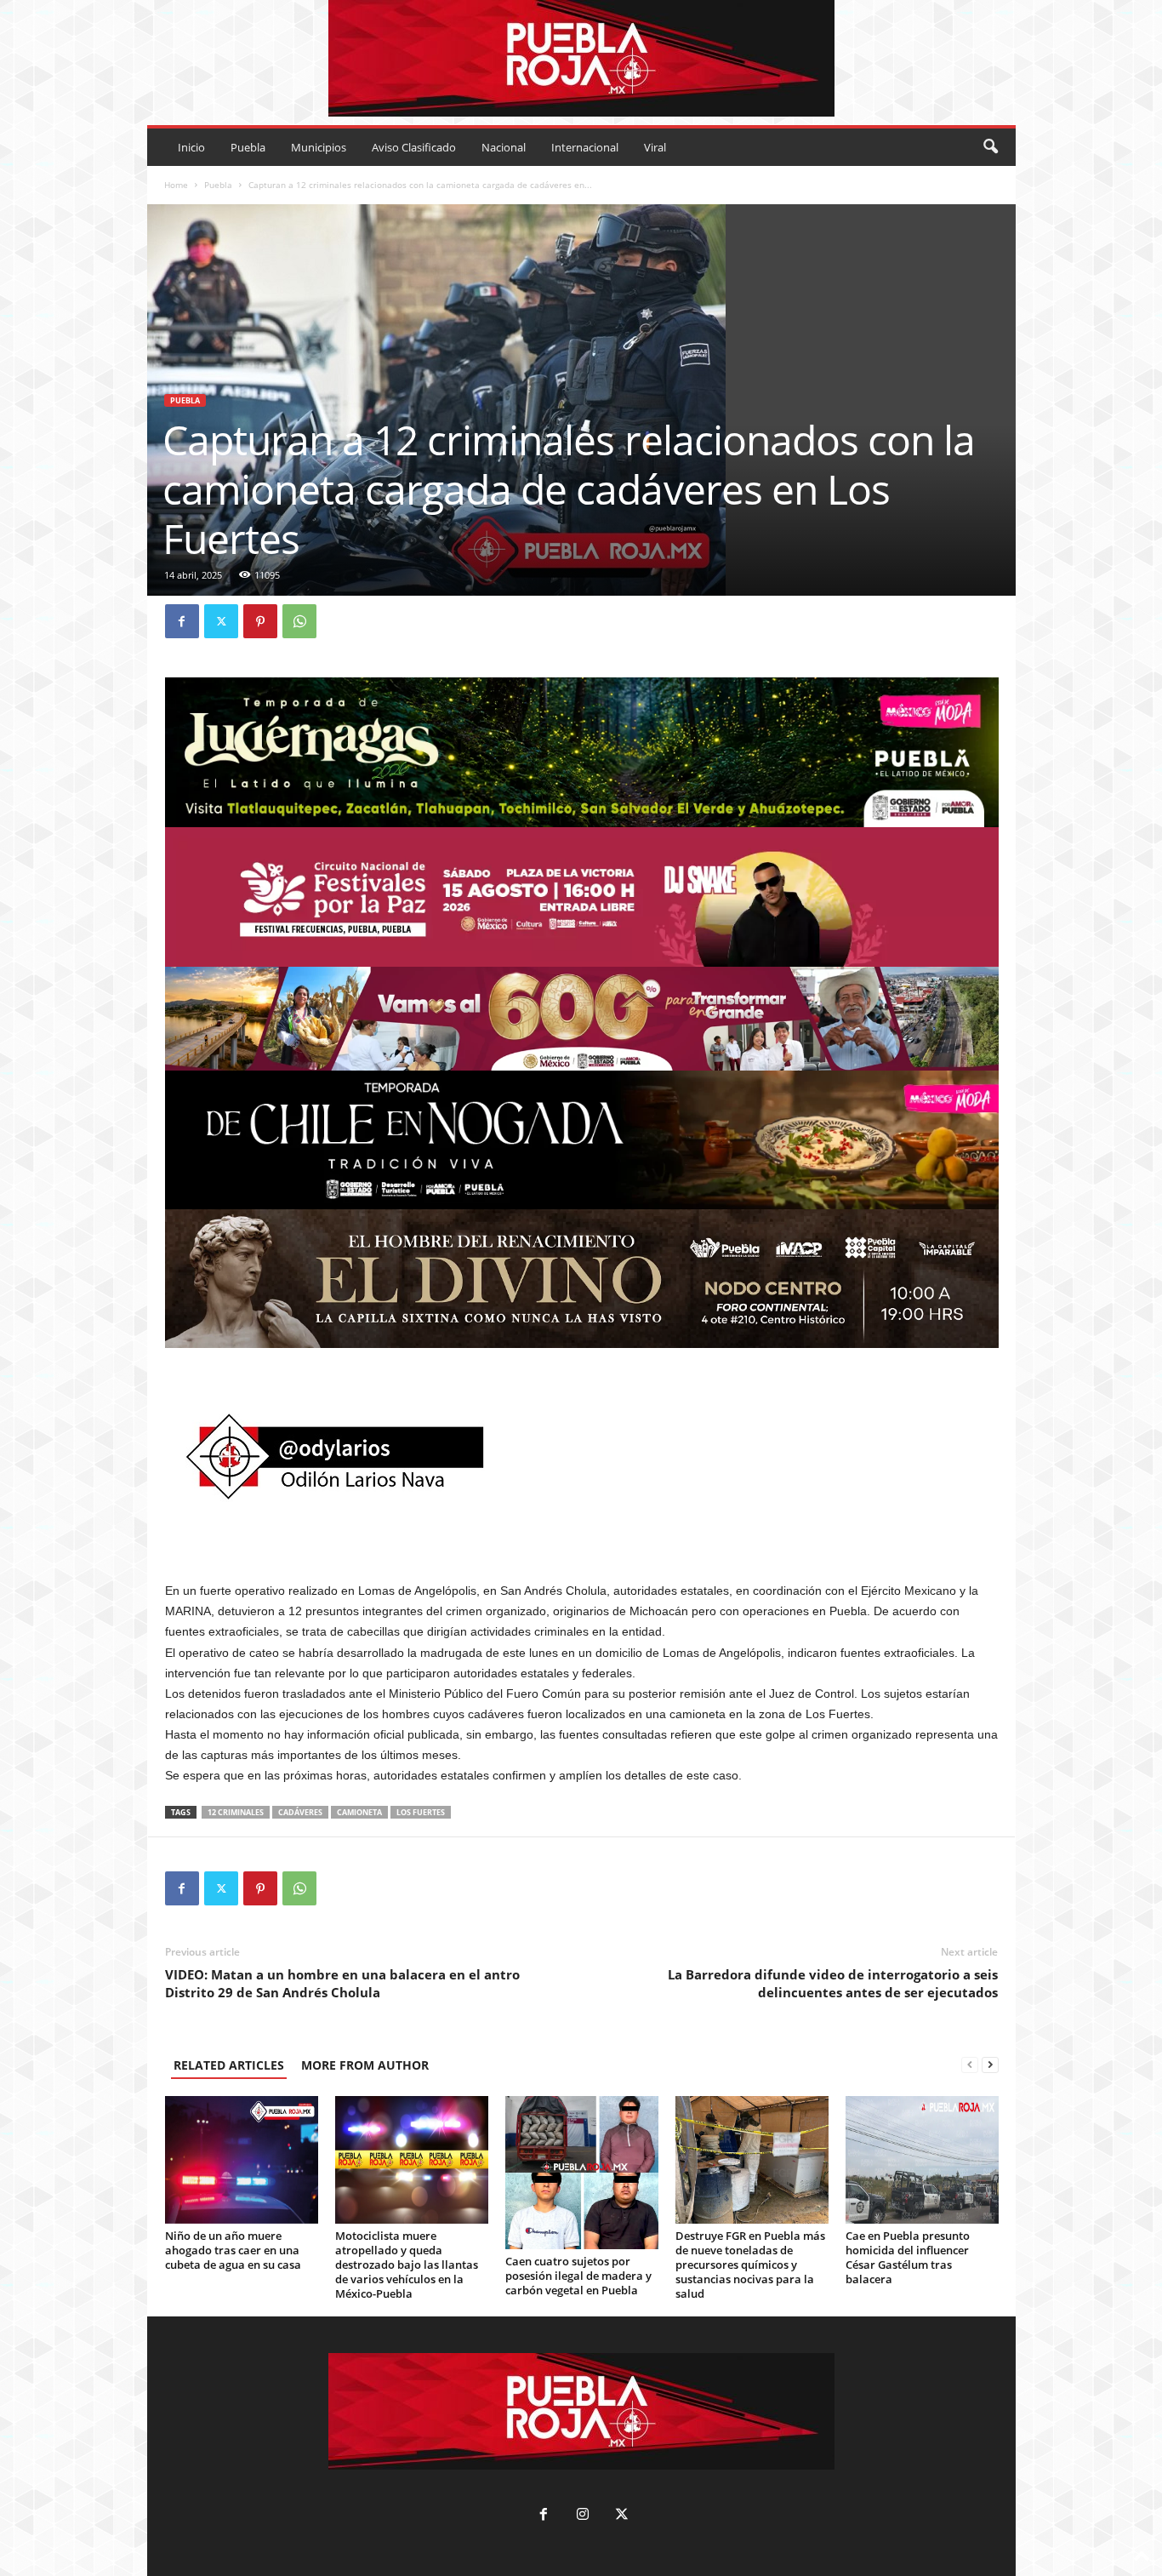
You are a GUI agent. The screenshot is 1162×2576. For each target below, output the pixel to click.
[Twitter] (221, 621)
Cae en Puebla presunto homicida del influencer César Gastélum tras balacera (908, 2257)
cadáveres (300, 1812)
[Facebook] (182, 621)
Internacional (585, 147)
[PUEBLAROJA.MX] (581, 58)
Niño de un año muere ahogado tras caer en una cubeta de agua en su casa (233, 2250)
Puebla (248, 147)
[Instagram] (583, 2516)
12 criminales (236, 1812)
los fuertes (421, 1812)
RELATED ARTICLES (229, 2065)
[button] (990, 147)
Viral (655, 147)
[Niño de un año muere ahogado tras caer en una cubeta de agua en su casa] (242, 2160)
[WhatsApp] (299, 621)
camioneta (359, 1812)
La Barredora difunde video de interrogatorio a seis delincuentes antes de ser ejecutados (833, 1983)
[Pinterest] (260, 621)
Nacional (504, 147)
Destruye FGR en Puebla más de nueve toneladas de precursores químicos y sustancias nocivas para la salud (750, 2265)
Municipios (319, 147)
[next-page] (990, 2065)
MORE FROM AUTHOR (365, 2065)
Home (176, 185)
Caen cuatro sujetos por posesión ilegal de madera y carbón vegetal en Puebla (578, 2276)
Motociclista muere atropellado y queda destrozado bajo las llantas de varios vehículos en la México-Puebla (407, 2265)
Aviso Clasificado (414, 147)
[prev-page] (970, 2065)
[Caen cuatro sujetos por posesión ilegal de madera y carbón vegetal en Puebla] (582, 2173)
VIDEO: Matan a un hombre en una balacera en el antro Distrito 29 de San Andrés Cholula (342, 1983)
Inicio (191, 147)
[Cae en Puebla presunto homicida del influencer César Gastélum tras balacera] (922, 2160)
